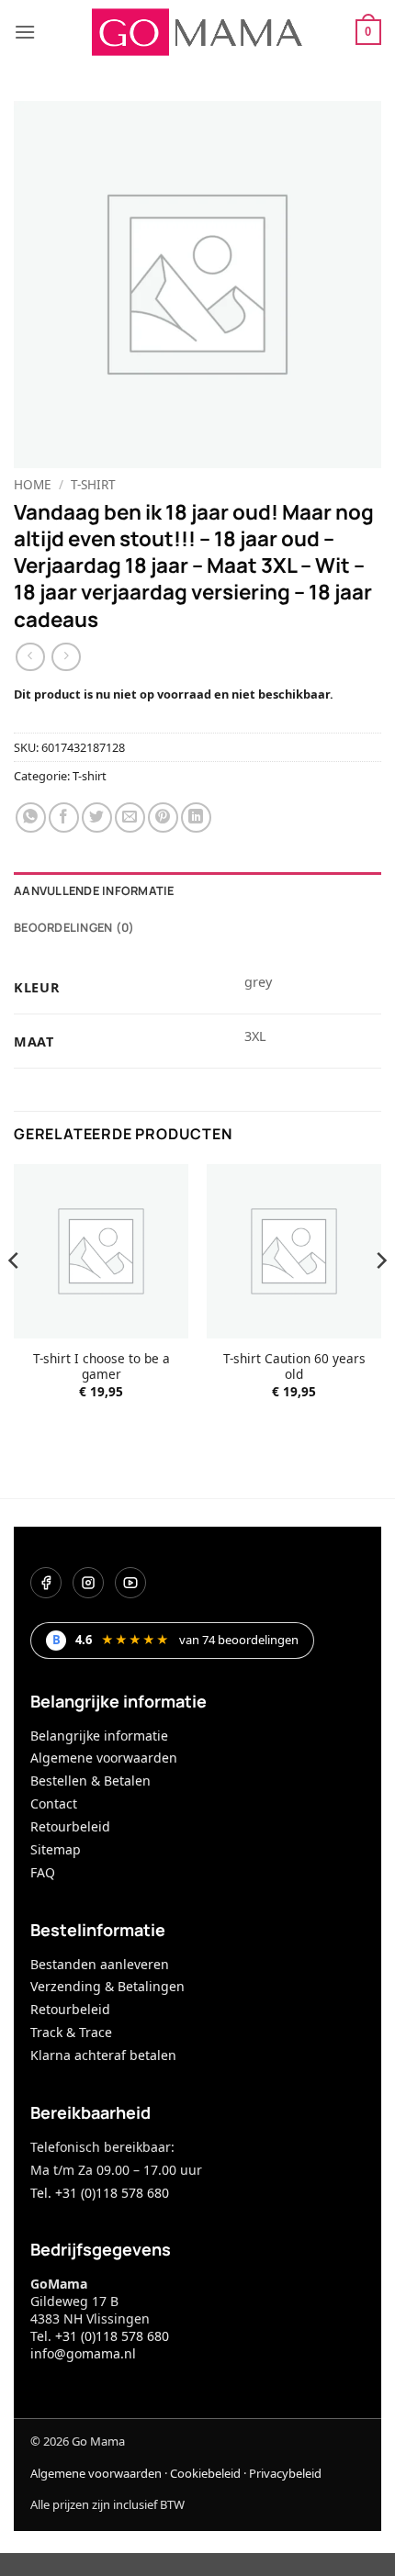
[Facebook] (46, 1583)
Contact (54, 1803)
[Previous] (15, 1297)
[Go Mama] (197, 32)
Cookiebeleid (205, 2473)
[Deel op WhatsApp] (31, 818)
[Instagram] (88, 1583)
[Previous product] (66, 657)
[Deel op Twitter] (97, 818)
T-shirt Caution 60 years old (294, 1366)
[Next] (380, 1297)
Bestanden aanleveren (100, 1964)
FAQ (43, 1872)
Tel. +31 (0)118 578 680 (100, 2193)
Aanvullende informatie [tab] (94, 890)
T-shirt (93, 484)
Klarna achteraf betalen (103, 2055)
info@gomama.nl (83, 2353)
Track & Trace (71, 2032)
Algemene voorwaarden (104, 1758)
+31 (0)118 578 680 (112, 2336)
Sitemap (56, 1849)
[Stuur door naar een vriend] (130, 818)
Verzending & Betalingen (107, 1986)
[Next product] (30, 657)
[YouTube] (130, 1583)
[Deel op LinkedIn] (196, 818)
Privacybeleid (285, 2473)
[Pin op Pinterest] (163, 818)
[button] (25, 32)
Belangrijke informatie (99, 1736)
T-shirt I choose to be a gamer (102, 1366)
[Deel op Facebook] (64, 818)
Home (33, 484)
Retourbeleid (70, 1826)
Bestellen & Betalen (90, 1781)
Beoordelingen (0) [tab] (74, 927)
